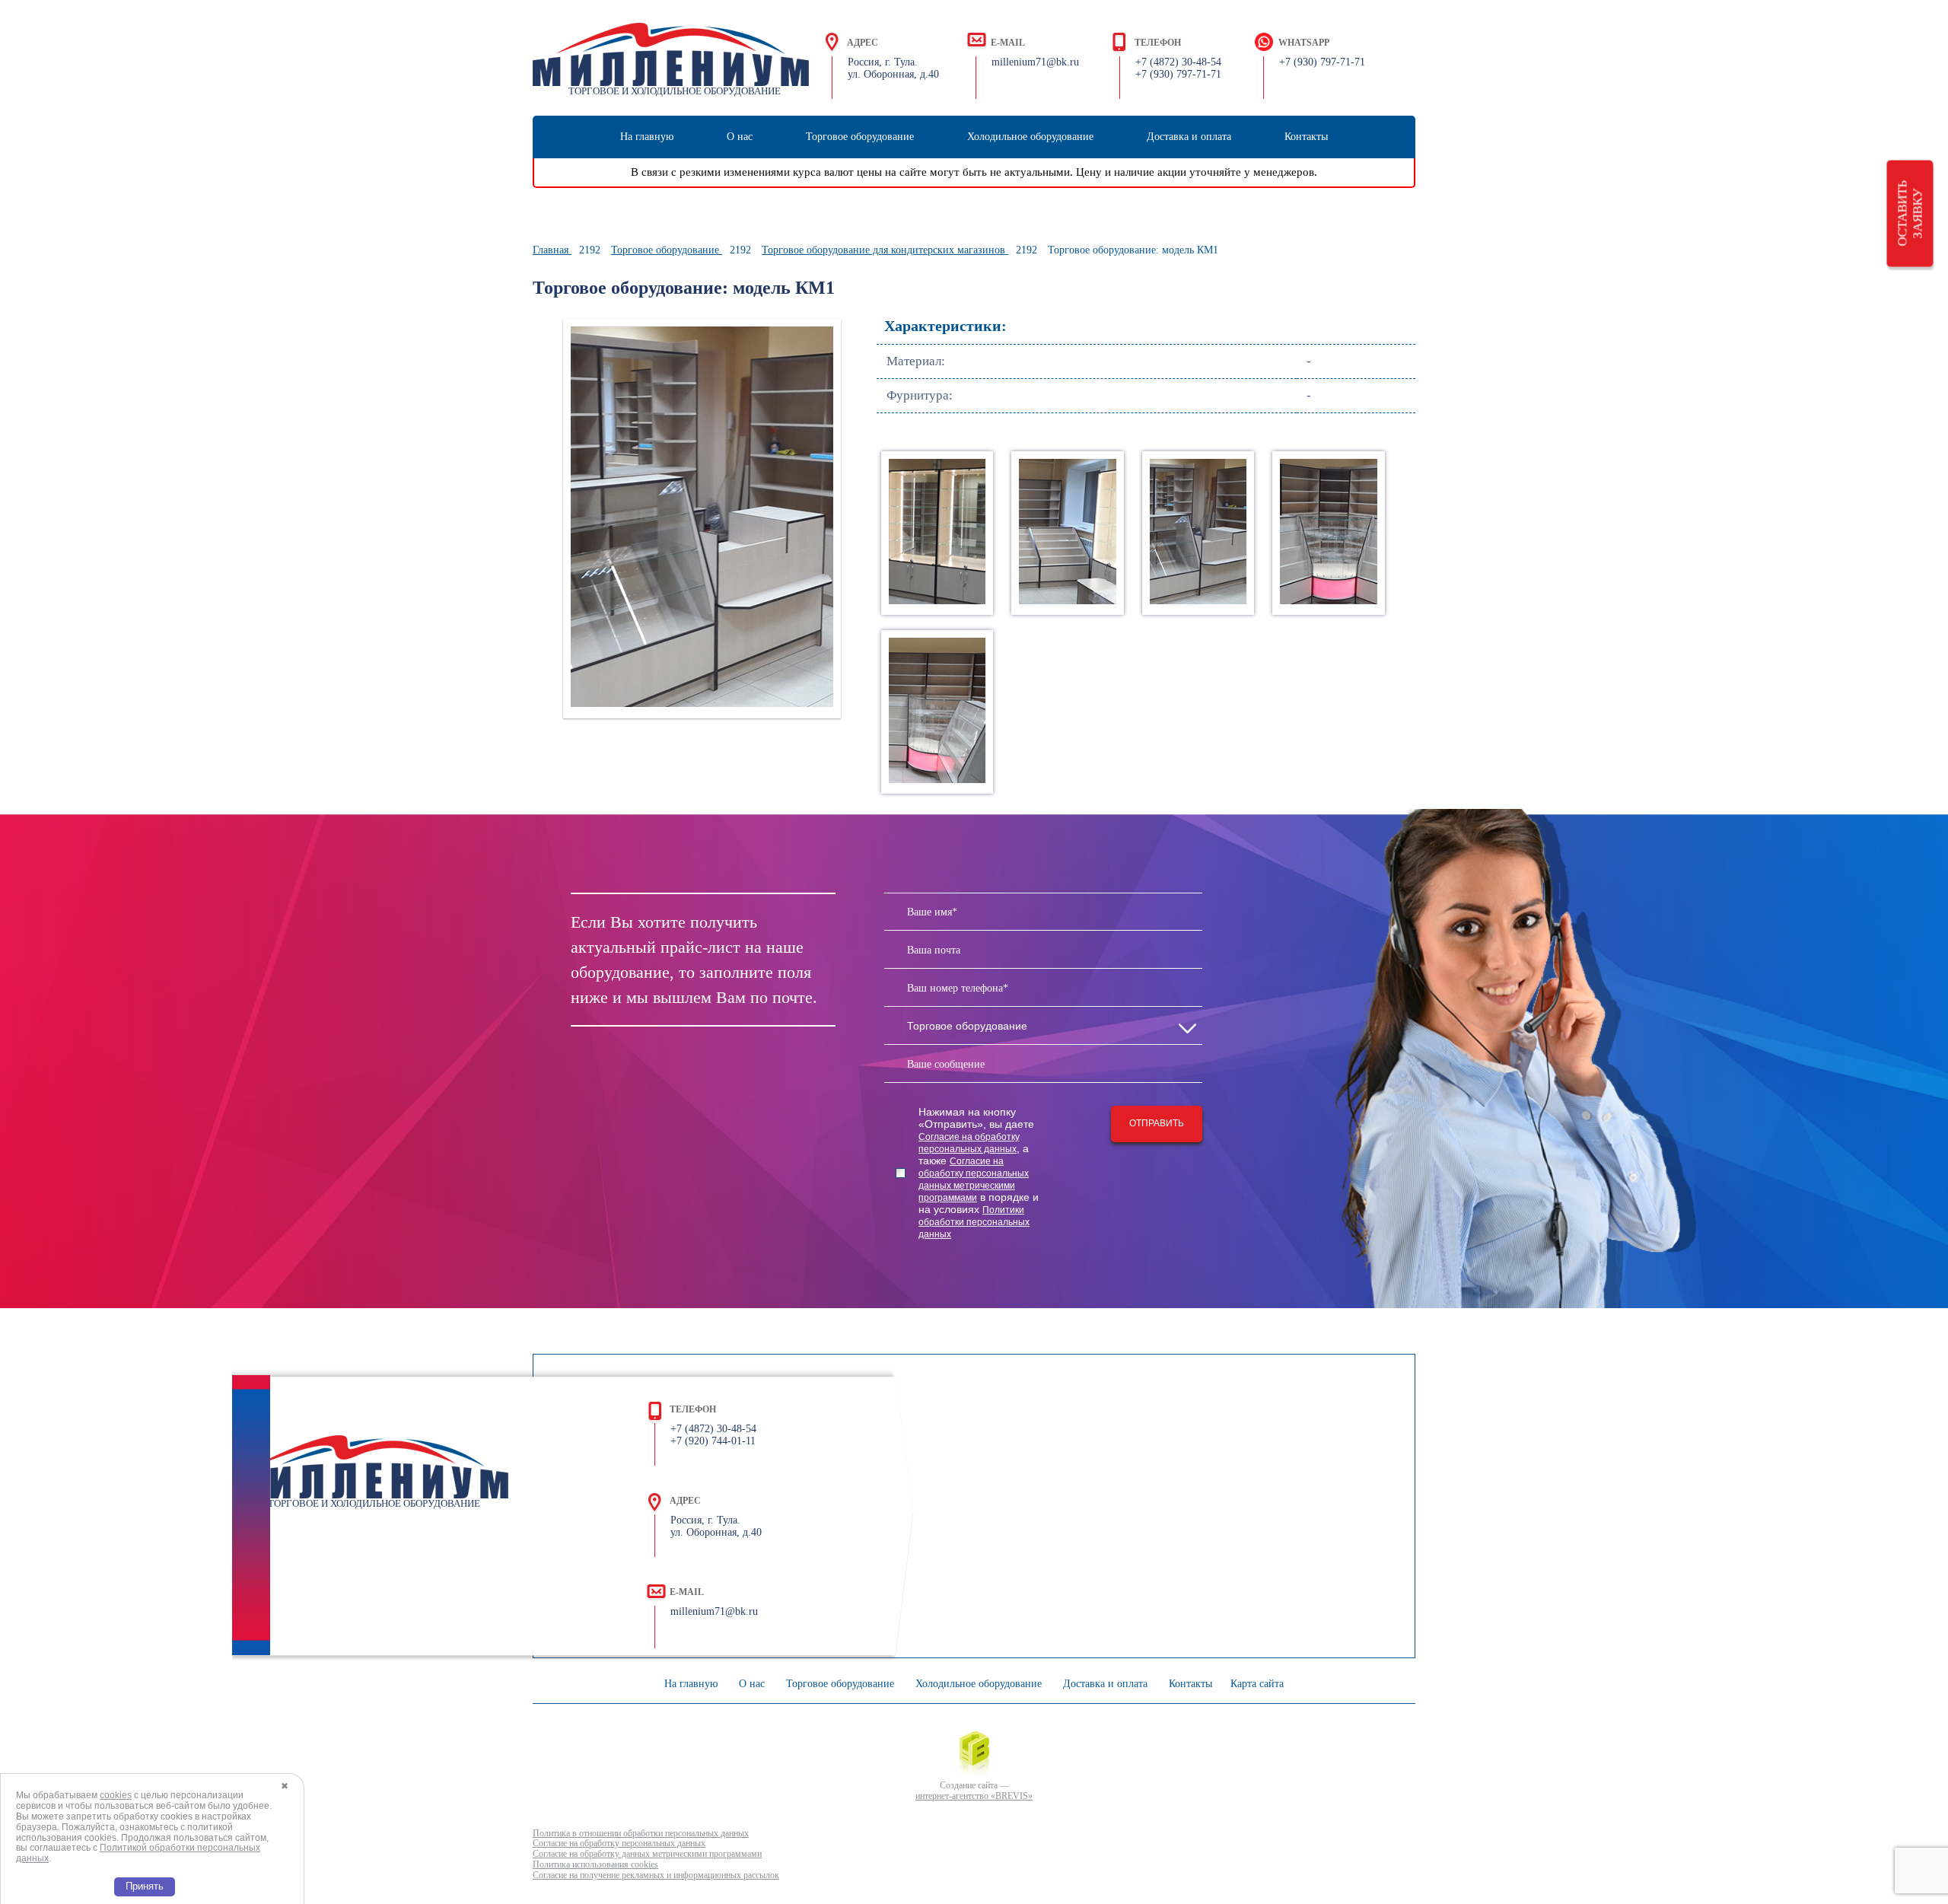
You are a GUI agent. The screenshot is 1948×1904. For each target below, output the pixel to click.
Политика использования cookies (595, 1865)
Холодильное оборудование (1030, 137)
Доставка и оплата (1189, 137)
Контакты (1306, 137)
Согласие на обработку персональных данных (619, 1844)
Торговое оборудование (860, 137)
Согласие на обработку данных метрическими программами (647, 1854)
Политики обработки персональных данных (974, 1222)
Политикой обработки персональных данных (138, 1853)
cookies (116, 1795)
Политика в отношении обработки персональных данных (641, 1834)
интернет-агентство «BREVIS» (974, 1796)
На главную (647, 137)
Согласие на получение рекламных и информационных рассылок (656, 1875)
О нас (740, 137)
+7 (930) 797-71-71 (1322, 62)
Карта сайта (1257, 1684)
